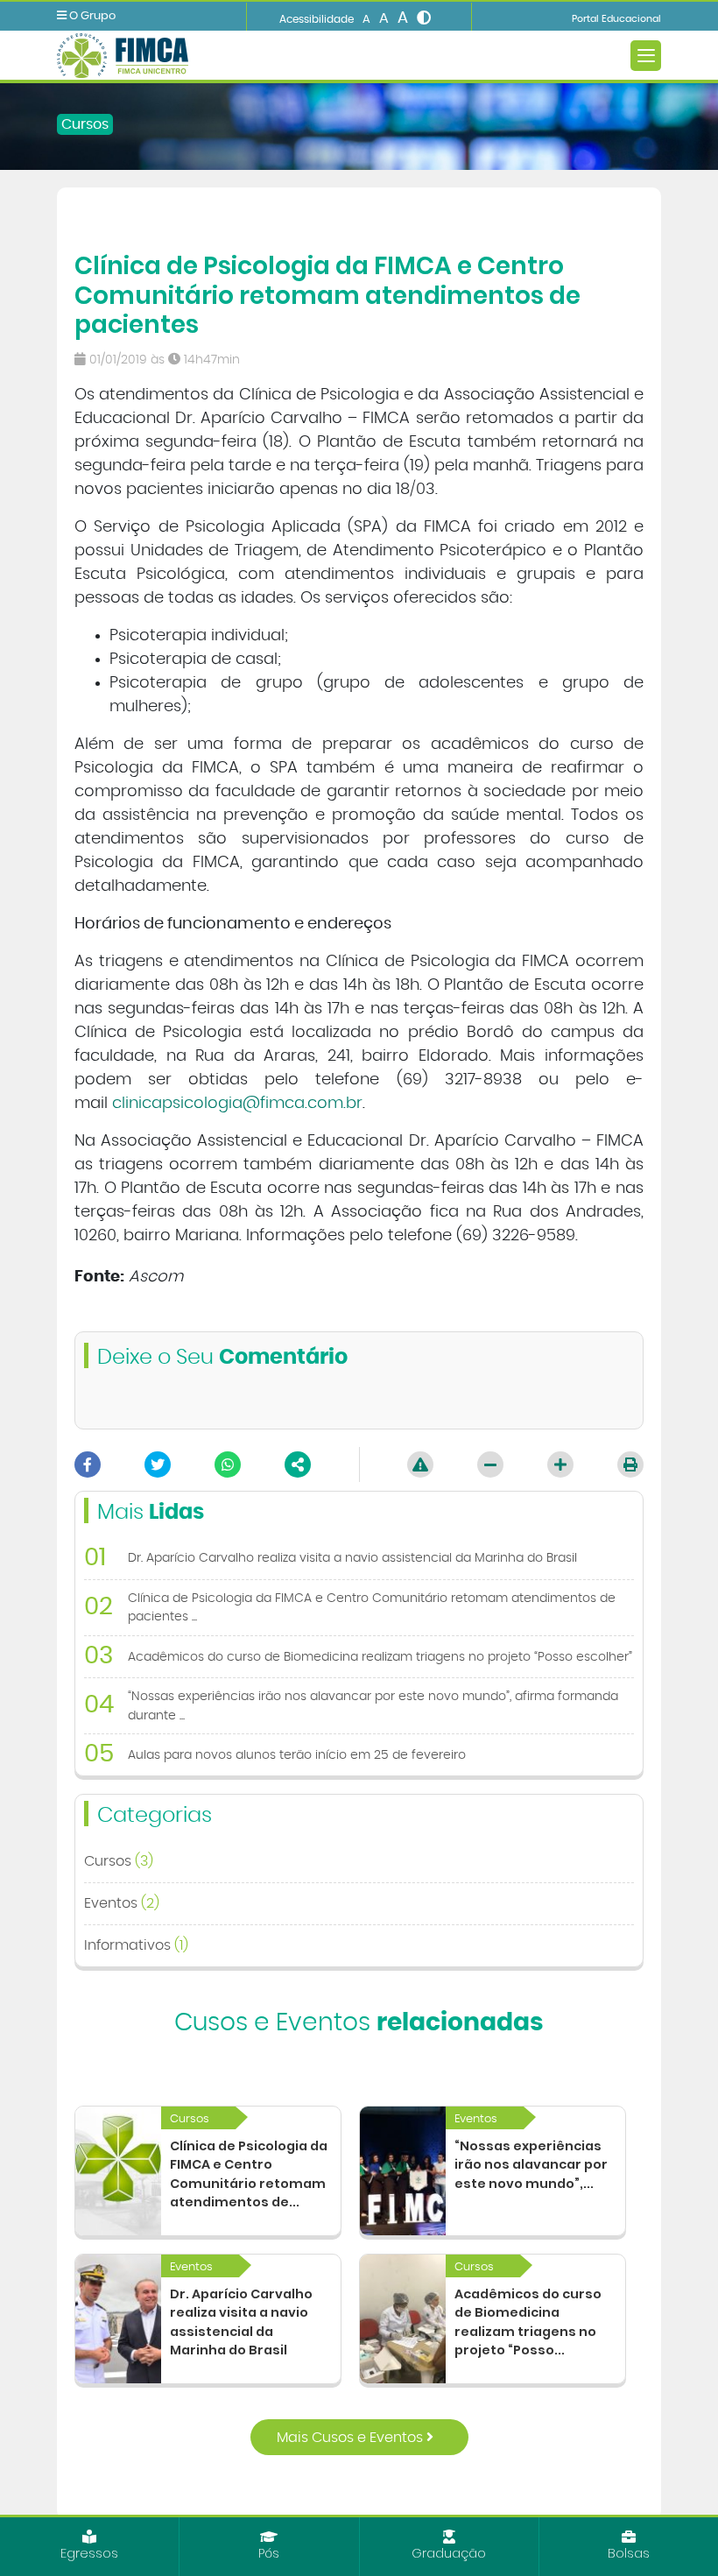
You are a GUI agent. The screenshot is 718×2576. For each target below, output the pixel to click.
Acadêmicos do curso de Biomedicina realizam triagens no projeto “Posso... (528, 2322)
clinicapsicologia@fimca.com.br (237, 1104)
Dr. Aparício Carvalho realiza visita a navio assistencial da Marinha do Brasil (241, 2322)
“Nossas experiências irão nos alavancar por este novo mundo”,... (531, 2165)
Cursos (85, 124)
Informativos (136, 1945)
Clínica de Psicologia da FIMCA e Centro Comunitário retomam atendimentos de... (249, 2174)
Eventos (122, 1903)
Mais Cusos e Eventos (352, 2438)
